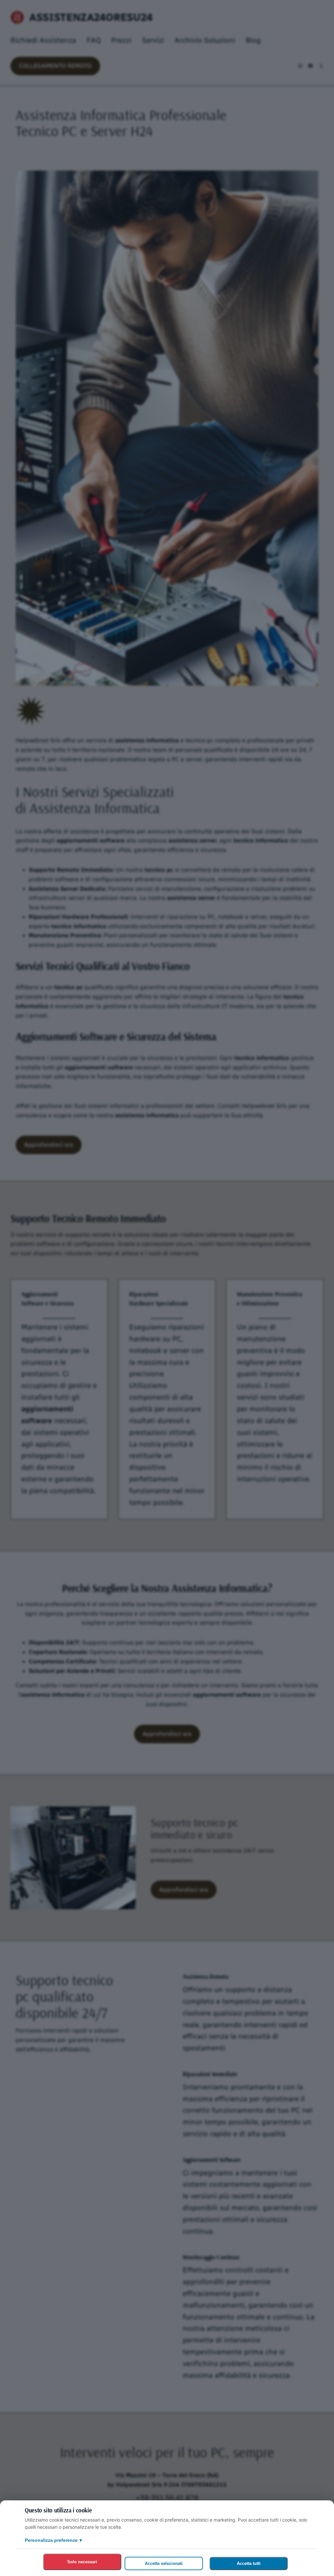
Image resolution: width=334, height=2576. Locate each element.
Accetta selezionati (164, 2563)
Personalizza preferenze (53, 2540)
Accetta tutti (249, 2563)
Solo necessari (82, 2562)
